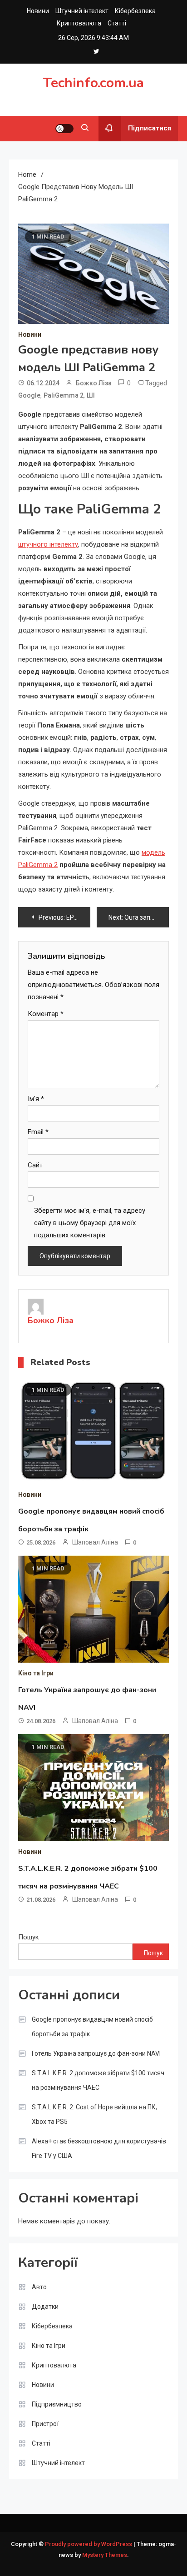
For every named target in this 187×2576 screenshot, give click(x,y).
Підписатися (150, 128)
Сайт (35, 1165)
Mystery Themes (105, 2555)
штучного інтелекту (48, 544)
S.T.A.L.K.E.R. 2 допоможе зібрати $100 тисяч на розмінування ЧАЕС (98, 2080)
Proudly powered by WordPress (89, 2544)
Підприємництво (57, 2404)
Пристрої (45, 2424)
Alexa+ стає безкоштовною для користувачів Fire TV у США (99, 2148)
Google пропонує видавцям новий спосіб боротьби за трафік (92, 2027)
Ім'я (36, 1099)
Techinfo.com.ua (93, 83)
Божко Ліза (94, 383)
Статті (117, 23)
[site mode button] (64, 129)
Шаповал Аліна (95, 1542)
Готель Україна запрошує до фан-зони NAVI (96, 2053)
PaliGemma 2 (64, 395)
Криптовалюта (79, 23)
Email (38, 1132)
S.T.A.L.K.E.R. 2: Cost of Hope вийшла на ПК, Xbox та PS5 (94, 2114)
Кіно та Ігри (36, 1673)
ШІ (91, 395)
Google (29, 395)
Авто (39, 2287)
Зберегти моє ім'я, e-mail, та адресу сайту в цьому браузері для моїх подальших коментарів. (90, 1223)
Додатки (45, 2307)
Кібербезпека (135, 11)
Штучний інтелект (82, 11)
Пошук (29, 1937)
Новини (38, 11)
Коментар (46, 1014)
